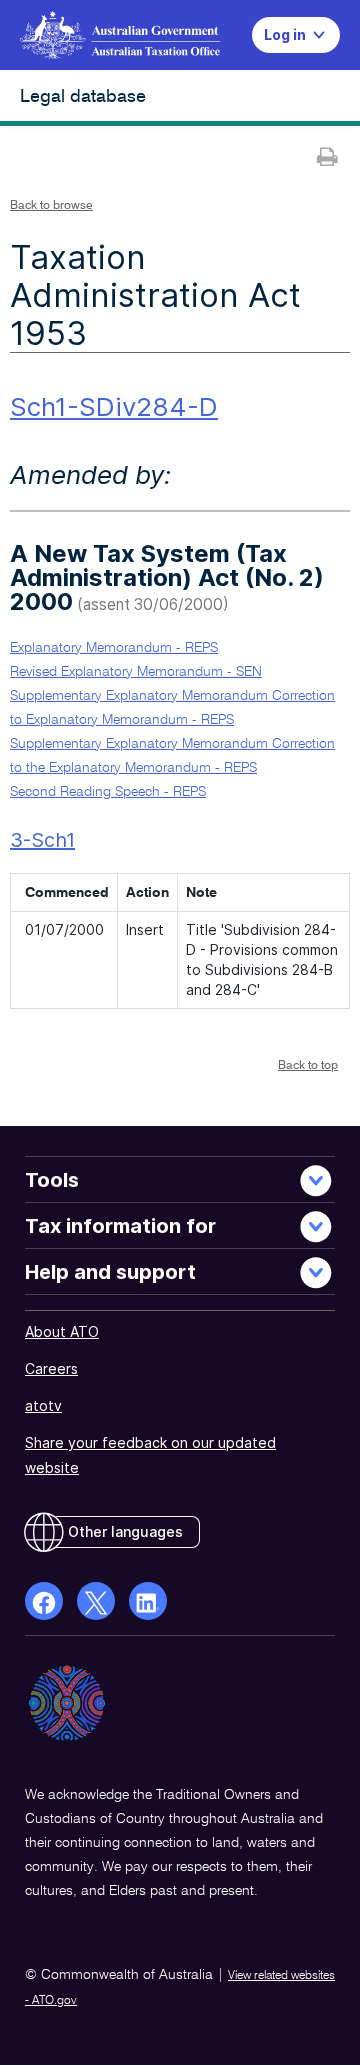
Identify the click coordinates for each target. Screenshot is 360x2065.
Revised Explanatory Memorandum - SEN (136, 672)
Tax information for (120, 1226)
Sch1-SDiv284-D (114, 406)
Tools (52, 1180)
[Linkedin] (148, 1601)
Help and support (110, 1272)
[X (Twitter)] (96, 1601)
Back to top (308, 1066)
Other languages (125, 1531)
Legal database (83, 97)
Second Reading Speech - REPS (108, 792)
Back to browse (51, 206)
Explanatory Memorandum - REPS (114, 648)
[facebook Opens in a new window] (44, 1601)
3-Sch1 (42, 840)
